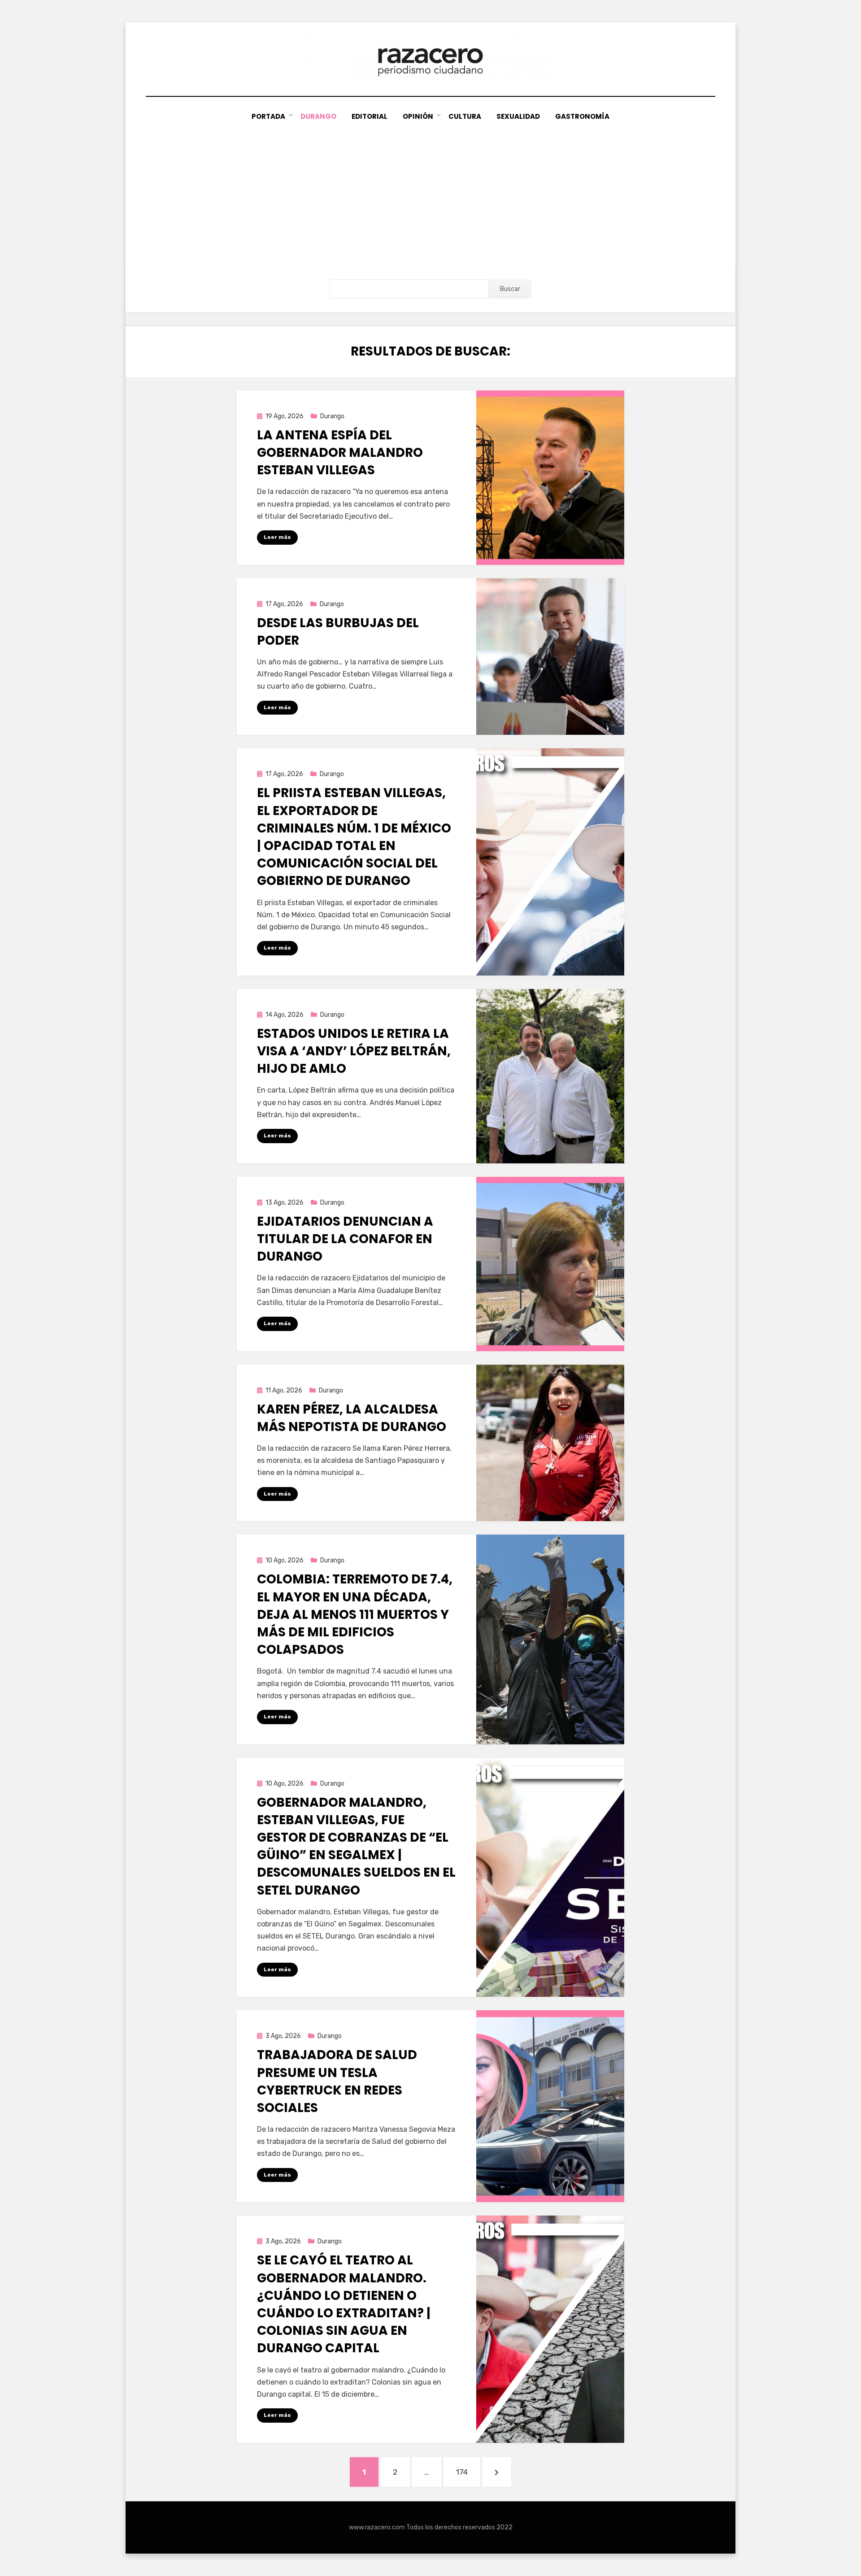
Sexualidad (518, 116)
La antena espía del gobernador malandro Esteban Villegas (340, 453)
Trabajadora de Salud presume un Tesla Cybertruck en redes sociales (337, 2081)
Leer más (277, 537)
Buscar (510, 289)
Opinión (418, 116)
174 (468, 2472)
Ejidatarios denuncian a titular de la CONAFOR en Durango (345, 1239)
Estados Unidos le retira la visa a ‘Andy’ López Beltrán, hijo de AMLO (354, 1051)
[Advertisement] (430, 190)
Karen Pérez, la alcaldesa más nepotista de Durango (352, 1418)
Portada (268, 116)
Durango (318, 116)
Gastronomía (582, 116)
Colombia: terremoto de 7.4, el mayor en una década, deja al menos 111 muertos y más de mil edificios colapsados (355, 1614)
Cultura (465, 116)
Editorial (370, 116)
